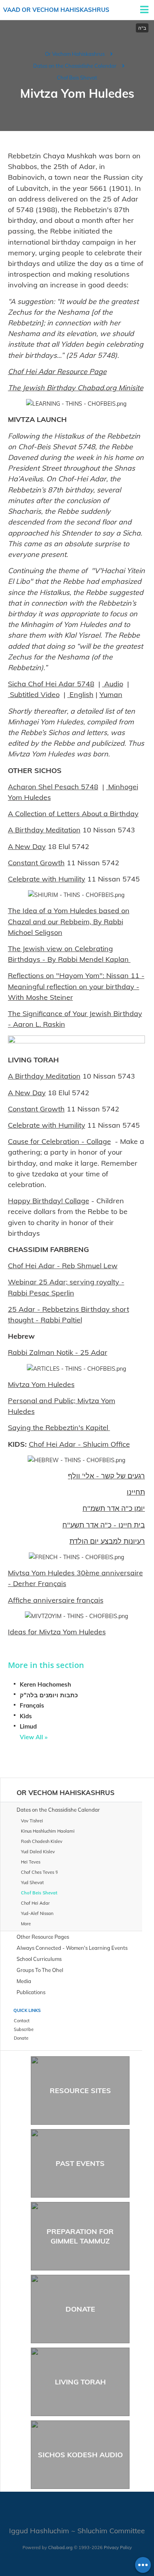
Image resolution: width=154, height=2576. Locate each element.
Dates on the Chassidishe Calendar (75, 66)
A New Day (27, 846)
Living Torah (80, 2382)
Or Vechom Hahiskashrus (75, 54)
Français (32, 1705)
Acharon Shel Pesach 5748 (53, 787)
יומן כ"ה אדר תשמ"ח (114, 1508)
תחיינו (136, 1492)
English (81, 694)
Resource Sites (80, 2091)
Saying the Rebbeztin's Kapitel (59, 1428)
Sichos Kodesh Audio (80, 2455)
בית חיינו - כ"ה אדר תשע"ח (104, 1525)
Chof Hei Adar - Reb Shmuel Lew (63, 1266)
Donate (80, 2309)
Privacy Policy (118, 2548)
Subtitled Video (34, 694)
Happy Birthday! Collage (49, 1201)
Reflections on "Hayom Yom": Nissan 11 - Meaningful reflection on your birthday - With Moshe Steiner (76, 986)
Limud (28, 1726)
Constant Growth (36, 863)
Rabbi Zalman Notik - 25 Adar (58, 1352)
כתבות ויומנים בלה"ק (49, 1695)
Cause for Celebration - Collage (59, 1141)
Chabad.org (60, 2548)
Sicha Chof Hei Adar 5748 (51, 684)
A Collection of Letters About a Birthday (73, 814)
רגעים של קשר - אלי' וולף (106, 1476)
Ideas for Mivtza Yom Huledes (57, 1632)
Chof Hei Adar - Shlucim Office (79, 1444)
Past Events (80, 2163)
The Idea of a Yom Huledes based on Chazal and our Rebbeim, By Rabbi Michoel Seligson (69, 921)
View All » (34, 1737)
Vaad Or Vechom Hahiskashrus (56, 10)
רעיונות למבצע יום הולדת (107, 1541)
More (26, 1924)
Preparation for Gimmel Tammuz (80, 2236)
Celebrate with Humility (47, 879)
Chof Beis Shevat (77, 78)
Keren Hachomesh (45, 1684)
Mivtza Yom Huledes (41, 1384)
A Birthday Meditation (44, 830)
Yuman (111, 694)
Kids (26, 1716)
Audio (113, 684)
